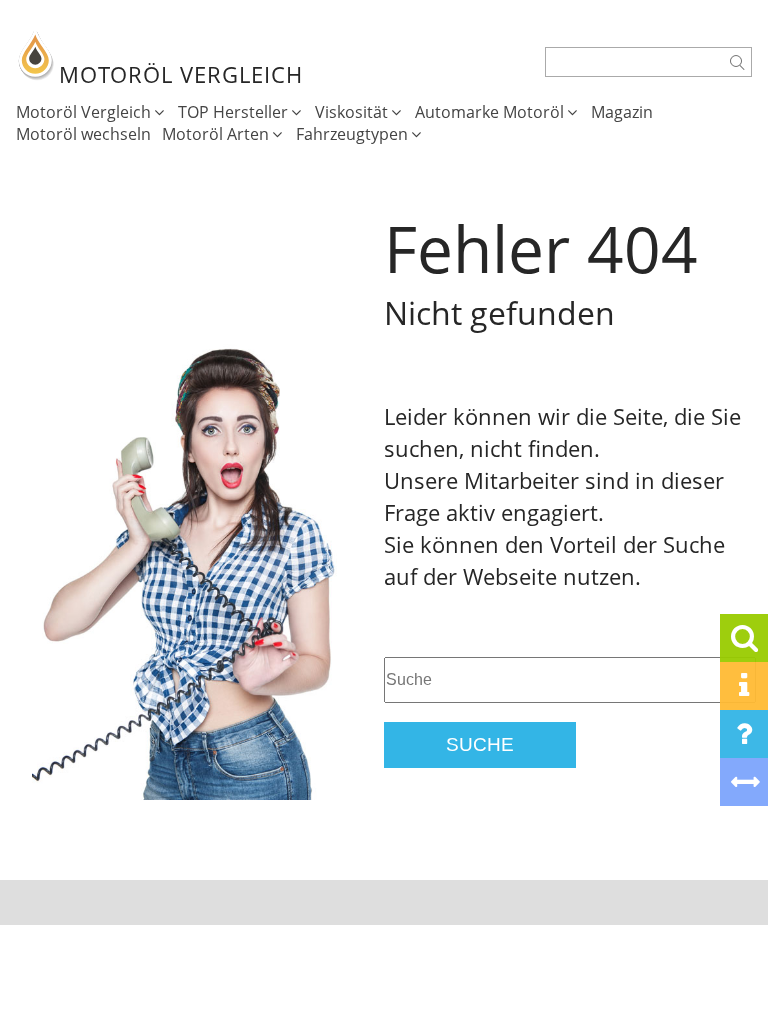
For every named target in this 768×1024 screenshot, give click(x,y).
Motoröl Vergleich (83, 112)
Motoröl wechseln (83, 134)
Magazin (622, 112)
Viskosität (351, 112)
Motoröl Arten (215, 134)
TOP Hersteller (233, 112)
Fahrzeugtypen (352, 134)
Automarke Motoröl (489, 112)
